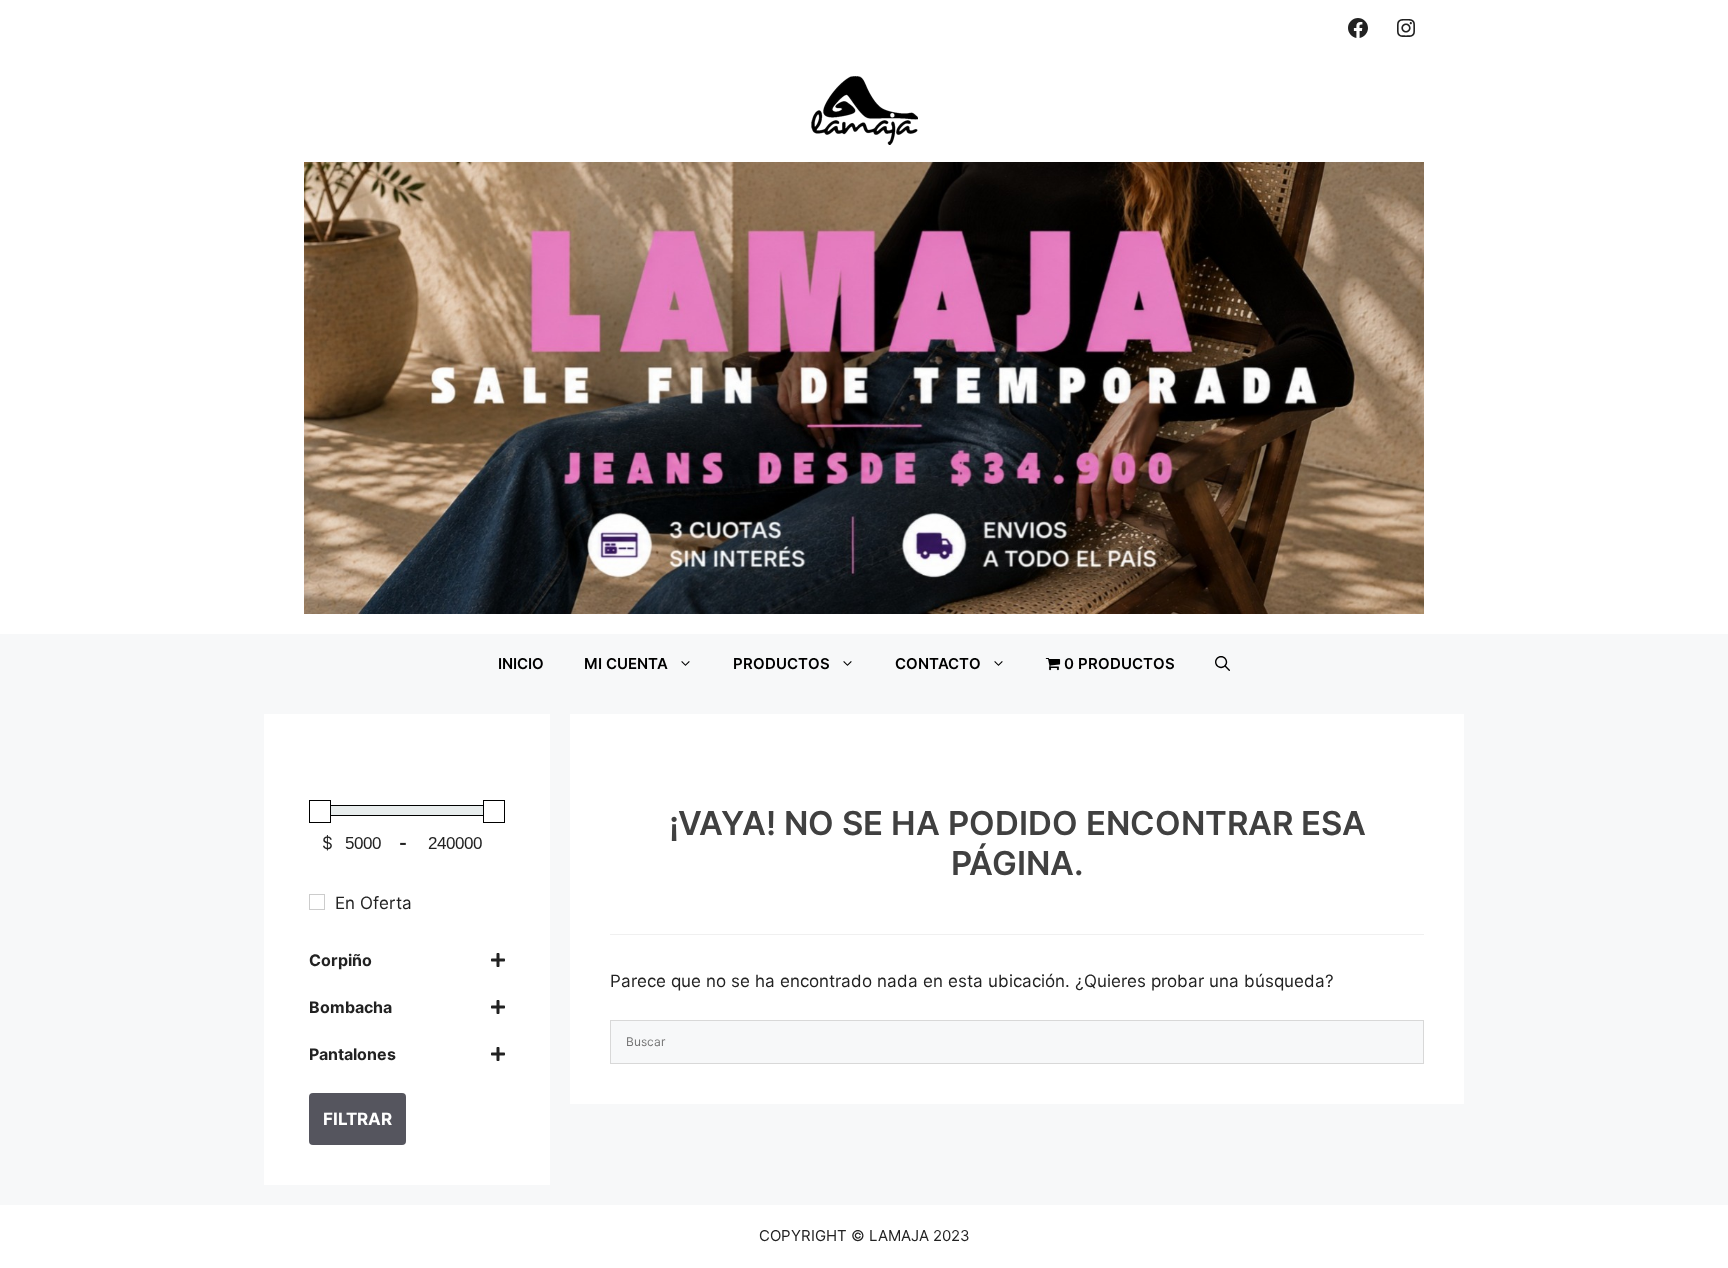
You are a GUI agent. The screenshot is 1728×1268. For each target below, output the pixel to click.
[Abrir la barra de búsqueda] (1222, 664)
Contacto (938, 663)
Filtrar (357, 1119)
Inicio (521, 663)
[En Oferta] (317, 902)
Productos (781, 663)
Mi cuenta (626, 663)
